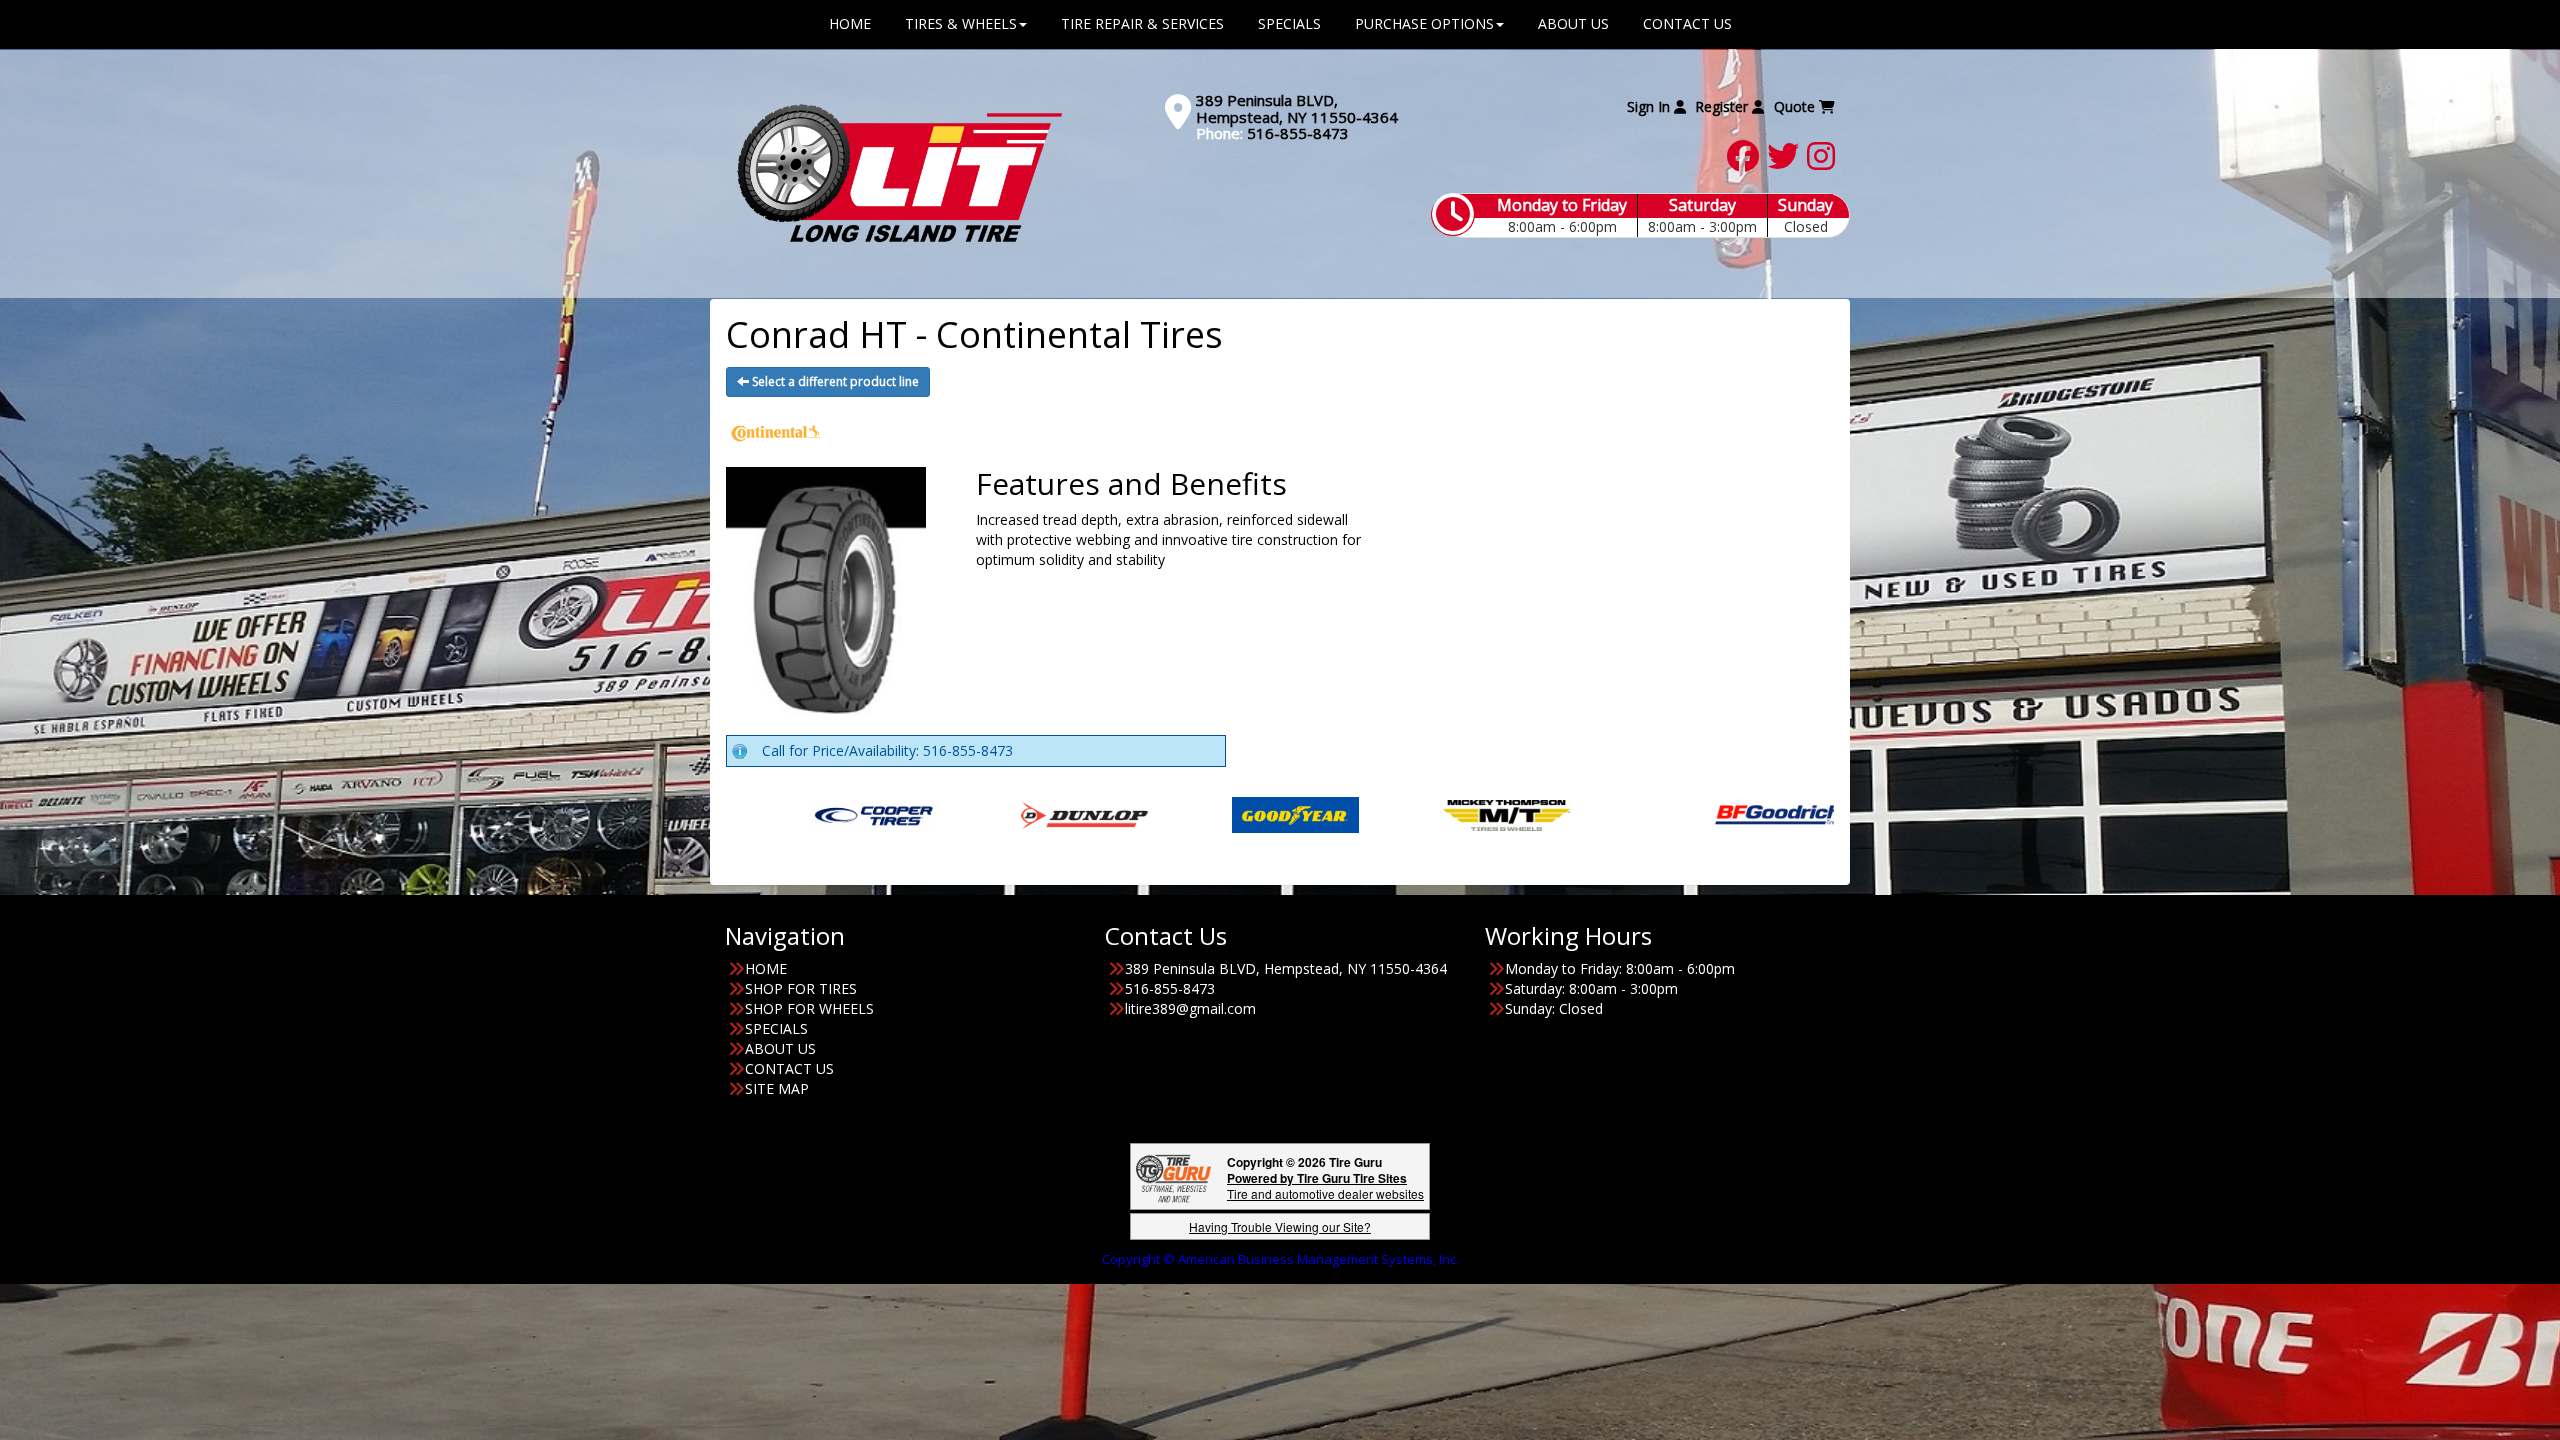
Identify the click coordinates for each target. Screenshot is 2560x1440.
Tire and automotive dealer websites (1325, 1185)
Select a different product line (834, 381)
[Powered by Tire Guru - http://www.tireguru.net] (1173, 1176)
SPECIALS (776, 1028)
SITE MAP (777, 1088)
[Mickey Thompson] (1287, 813)
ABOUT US (780, 1048)
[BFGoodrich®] (1559, 813)
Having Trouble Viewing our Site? (1280, 1226)
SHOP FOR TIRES (801, 988)
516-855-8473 (1298, 133)
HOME (766, 968)
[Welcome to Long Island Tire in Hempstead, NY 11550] (900, 172)
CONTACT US (789, 1068)
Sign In (1650, 106)
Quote (1796, 106)
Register (1723, 106)
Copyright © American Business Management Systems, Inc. (1280, 1259)
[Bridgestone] (1770, 813)
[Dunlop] (865, 813)
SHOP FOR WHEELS (809, 1008)
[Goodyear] (1076, 813)
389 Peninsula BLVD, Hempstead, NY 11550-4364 (1297, 108)
